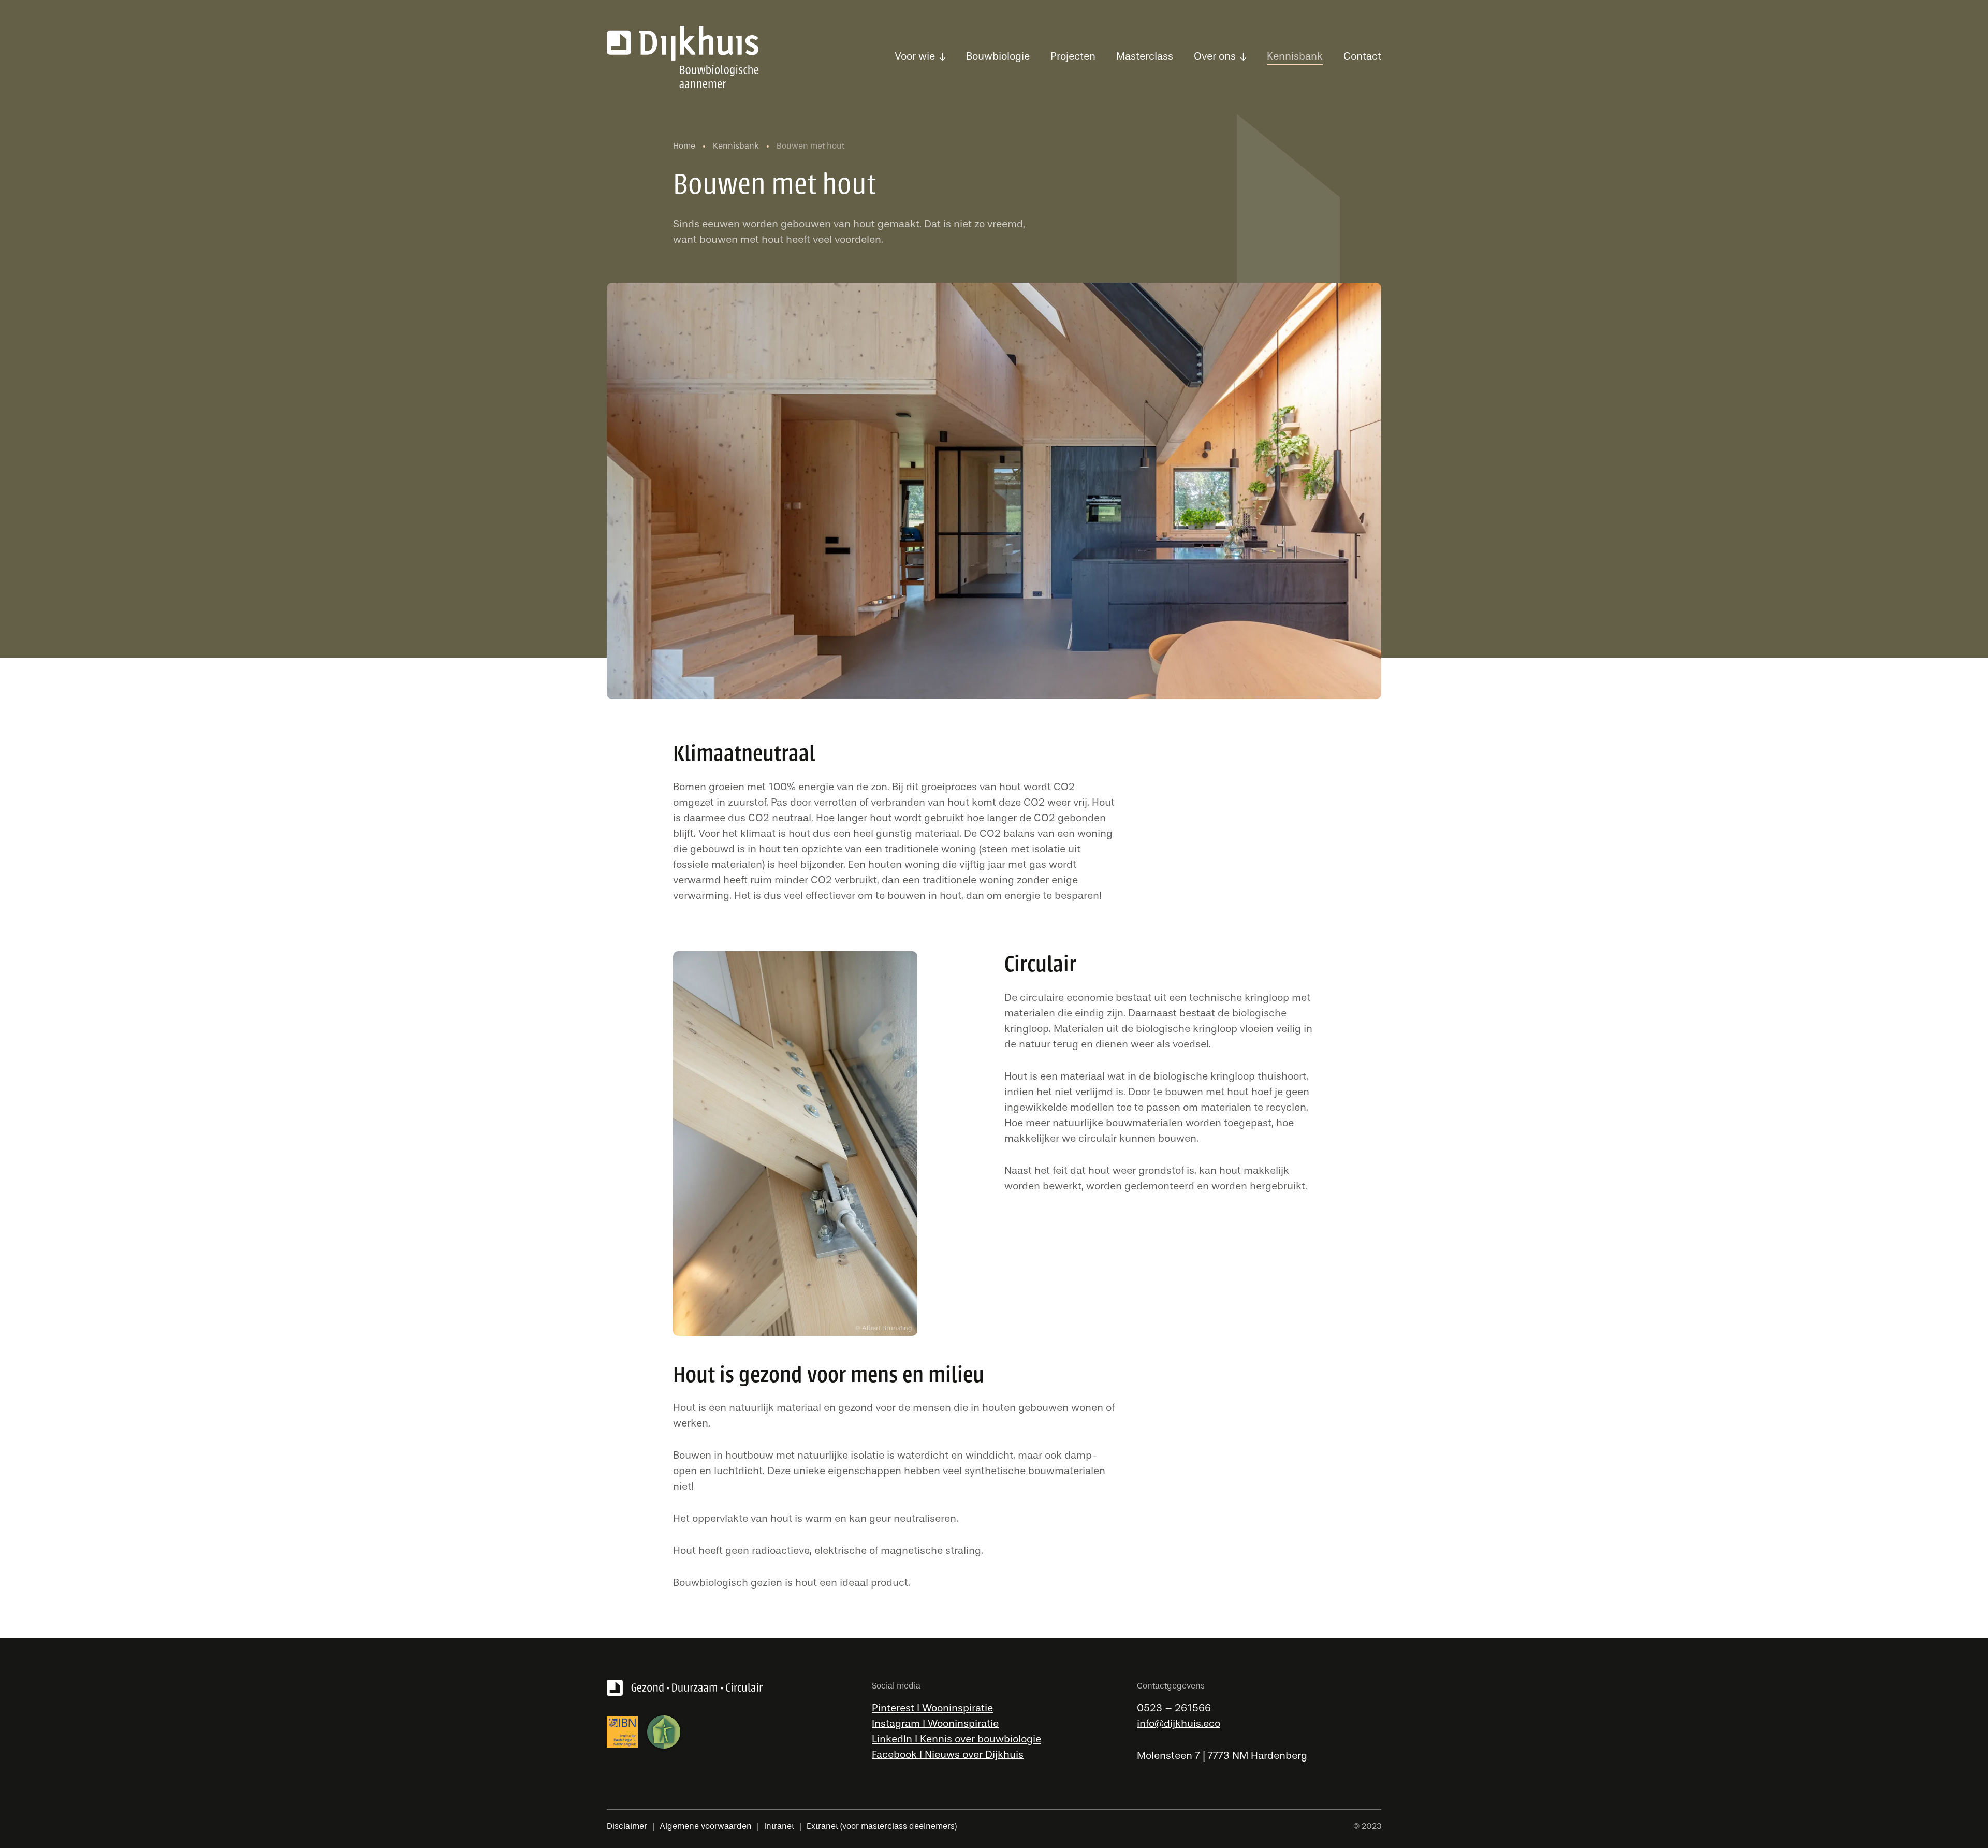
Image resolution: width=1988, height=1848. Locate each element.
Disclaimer (627, 1826)
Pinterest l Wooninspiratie (932, 1708)
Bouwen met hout (812, 146)
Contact (1362, 56)
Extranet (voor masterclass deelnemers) (882, 1826)
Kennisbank (1295, 56)
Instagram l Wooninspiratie (935, 1723)
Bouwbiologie (998, 56)
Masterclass (1145, 56)
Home (685, 146)
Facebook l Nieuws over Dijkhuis (948, 1755)
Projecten (1073, 56)
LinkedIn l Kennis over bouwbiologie (956, 1739)
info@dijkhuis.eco (1179, 1723)
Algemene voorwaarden (706, 1826)
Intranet (779, 1826)
